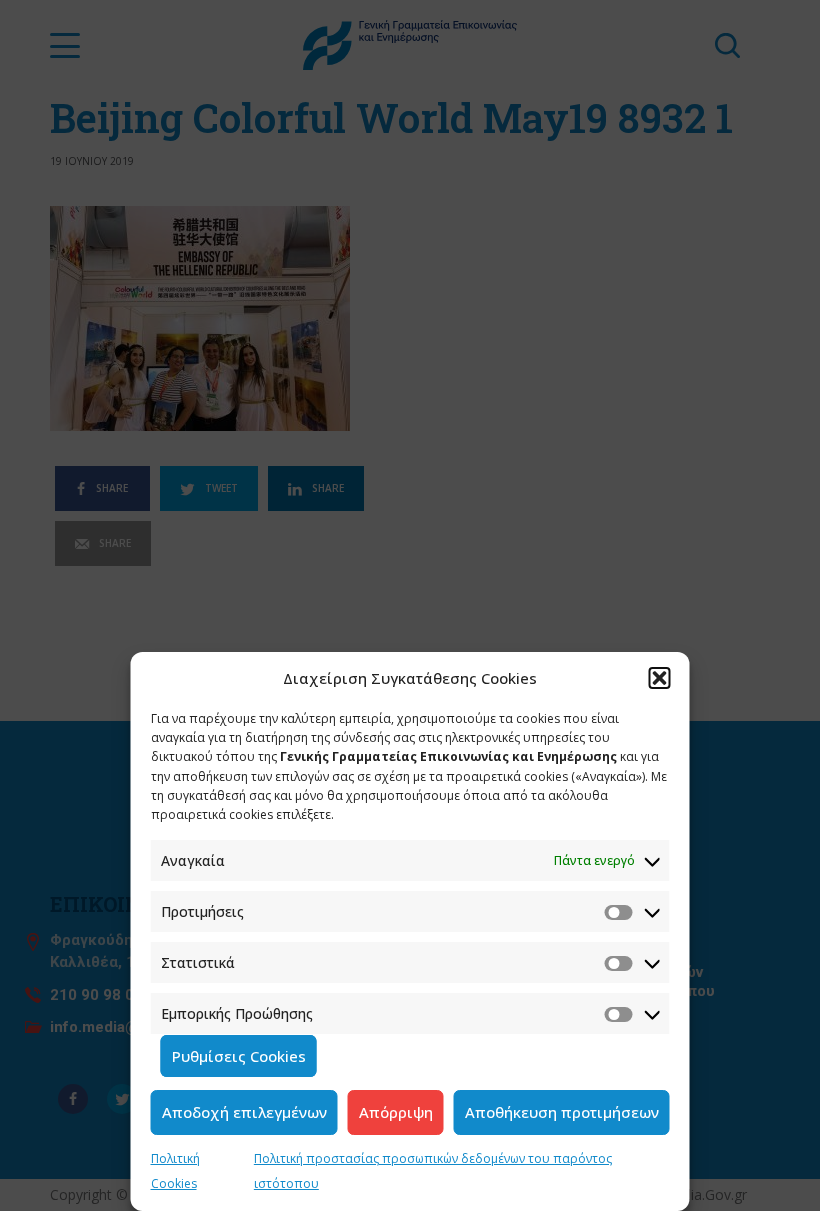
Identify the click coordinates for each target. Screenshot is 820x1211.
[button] (660, 678)
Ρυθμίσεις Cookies (239, 1056)
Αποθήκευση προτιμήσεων (562, 1112)
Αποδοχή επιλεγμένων (244, 1112)
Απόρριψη (396, 1112)
